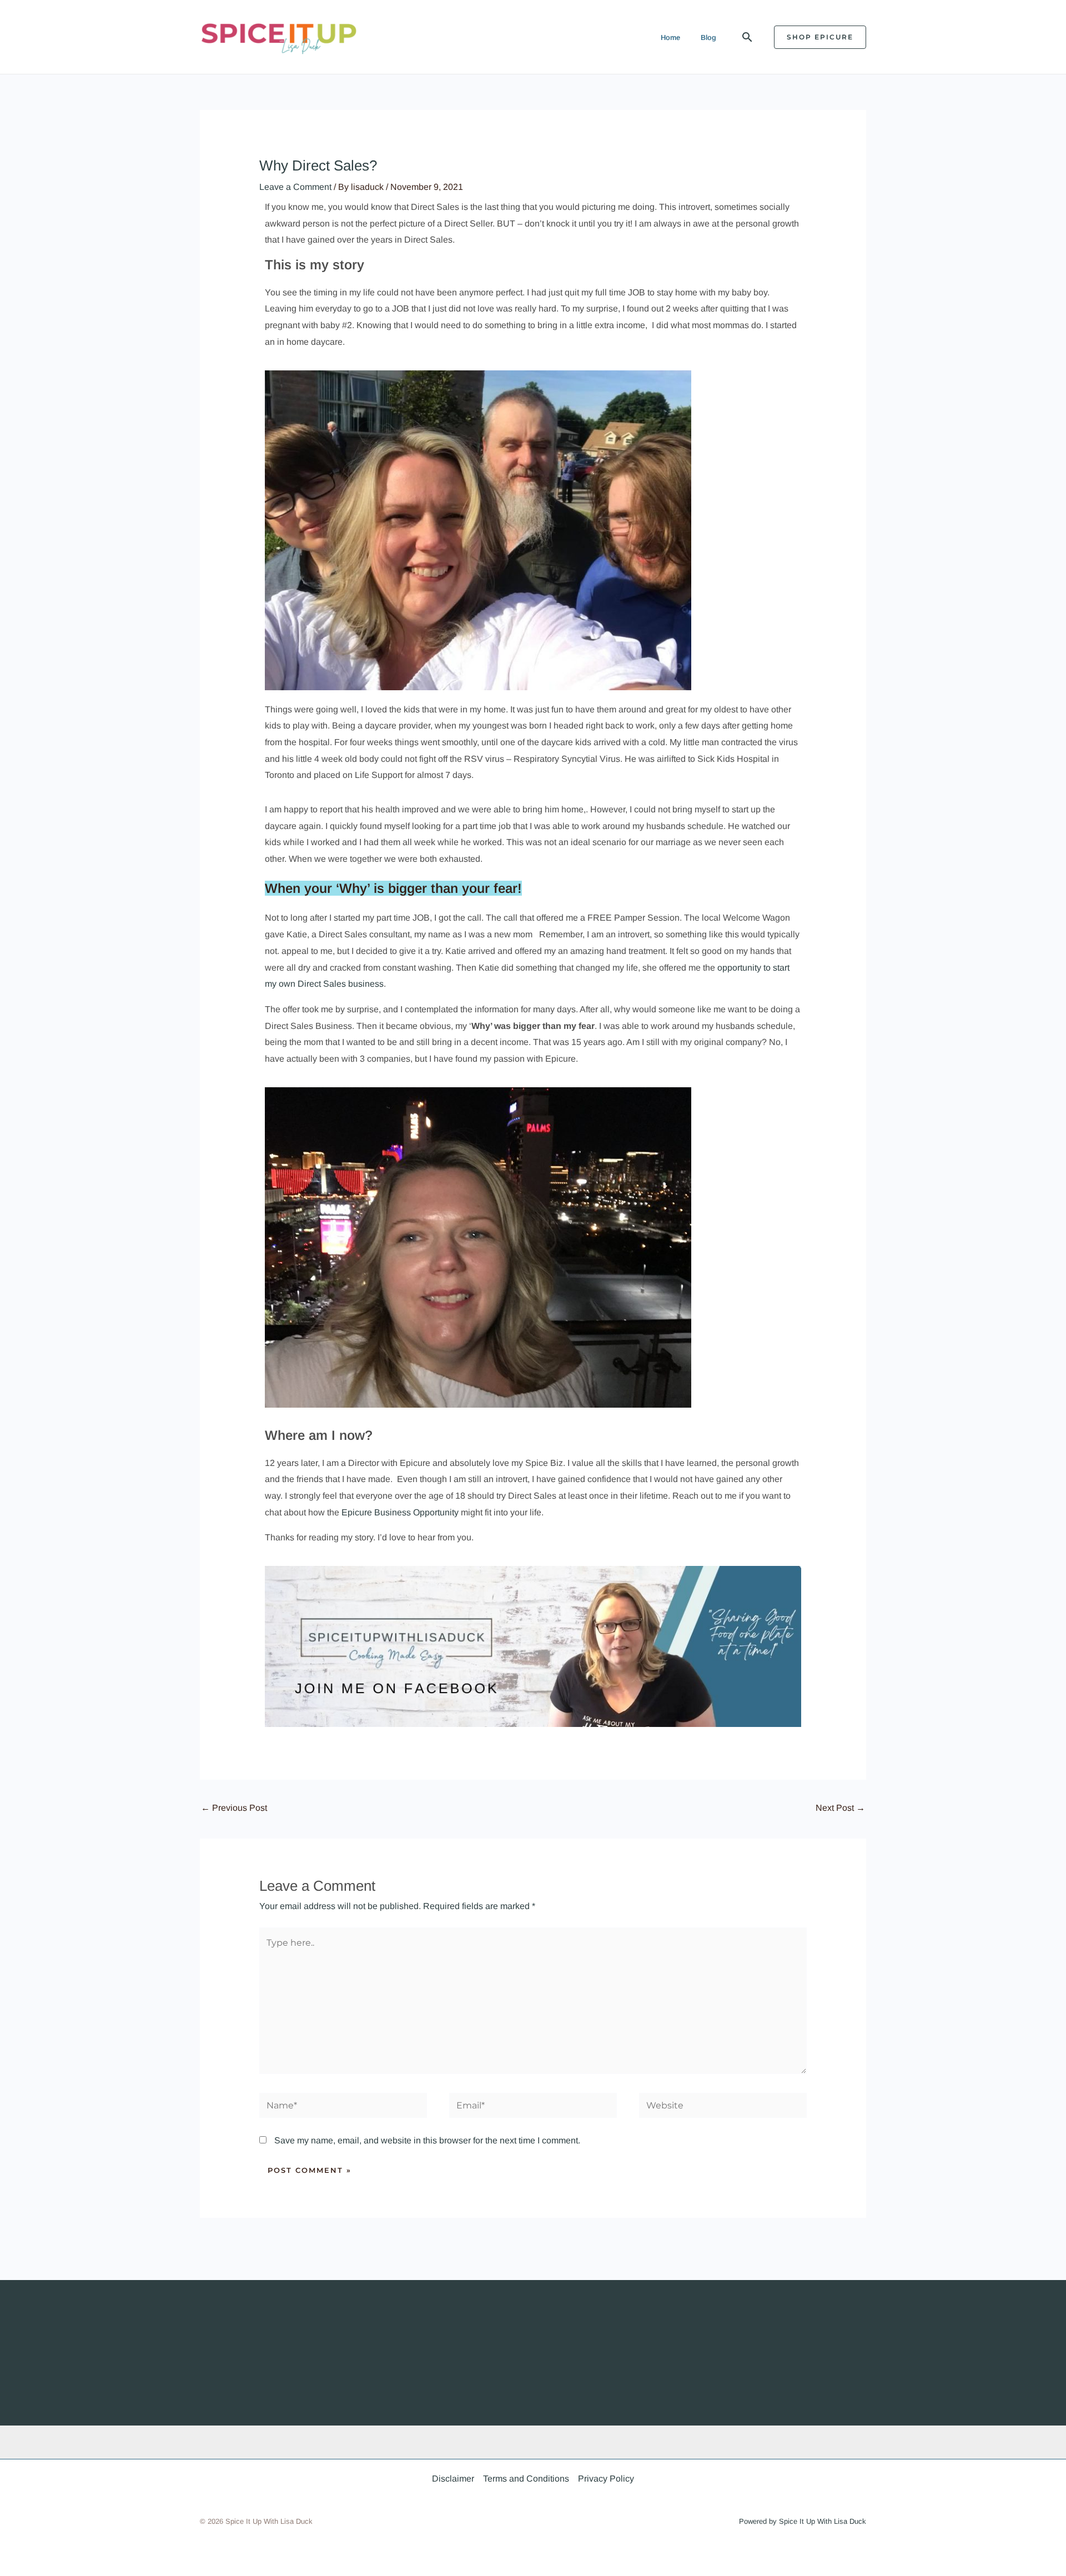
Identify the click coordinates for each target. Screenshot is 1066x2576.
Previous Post (234, 1808)
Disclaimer (453, 2479)
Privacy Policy (606, 2479)
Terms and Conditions (526, 2479)
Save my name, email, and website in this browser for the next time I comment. (427, 2140)
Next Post (840, 1808)
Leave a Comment (295, 187)
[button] (747, 37)
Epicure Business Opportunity (400, 1512)
